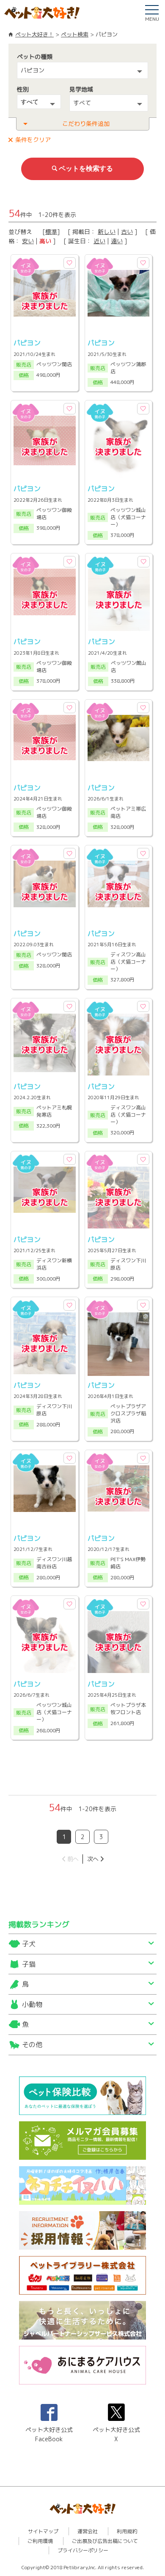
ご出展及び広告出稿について (105, 2541)
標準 (51, 232)
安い (28, 241)
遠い (117, 241)
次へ (93, 1859)
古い (127, 232)
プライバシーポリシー (83, 2550)
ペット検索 (75, 34)
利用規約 (127, 2531)
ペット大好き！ (34, 34)
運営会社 (88, 2531)
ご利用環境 (40, 2541)
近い (99, 241)
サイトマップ (43, 2531)
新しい (107, 232)
